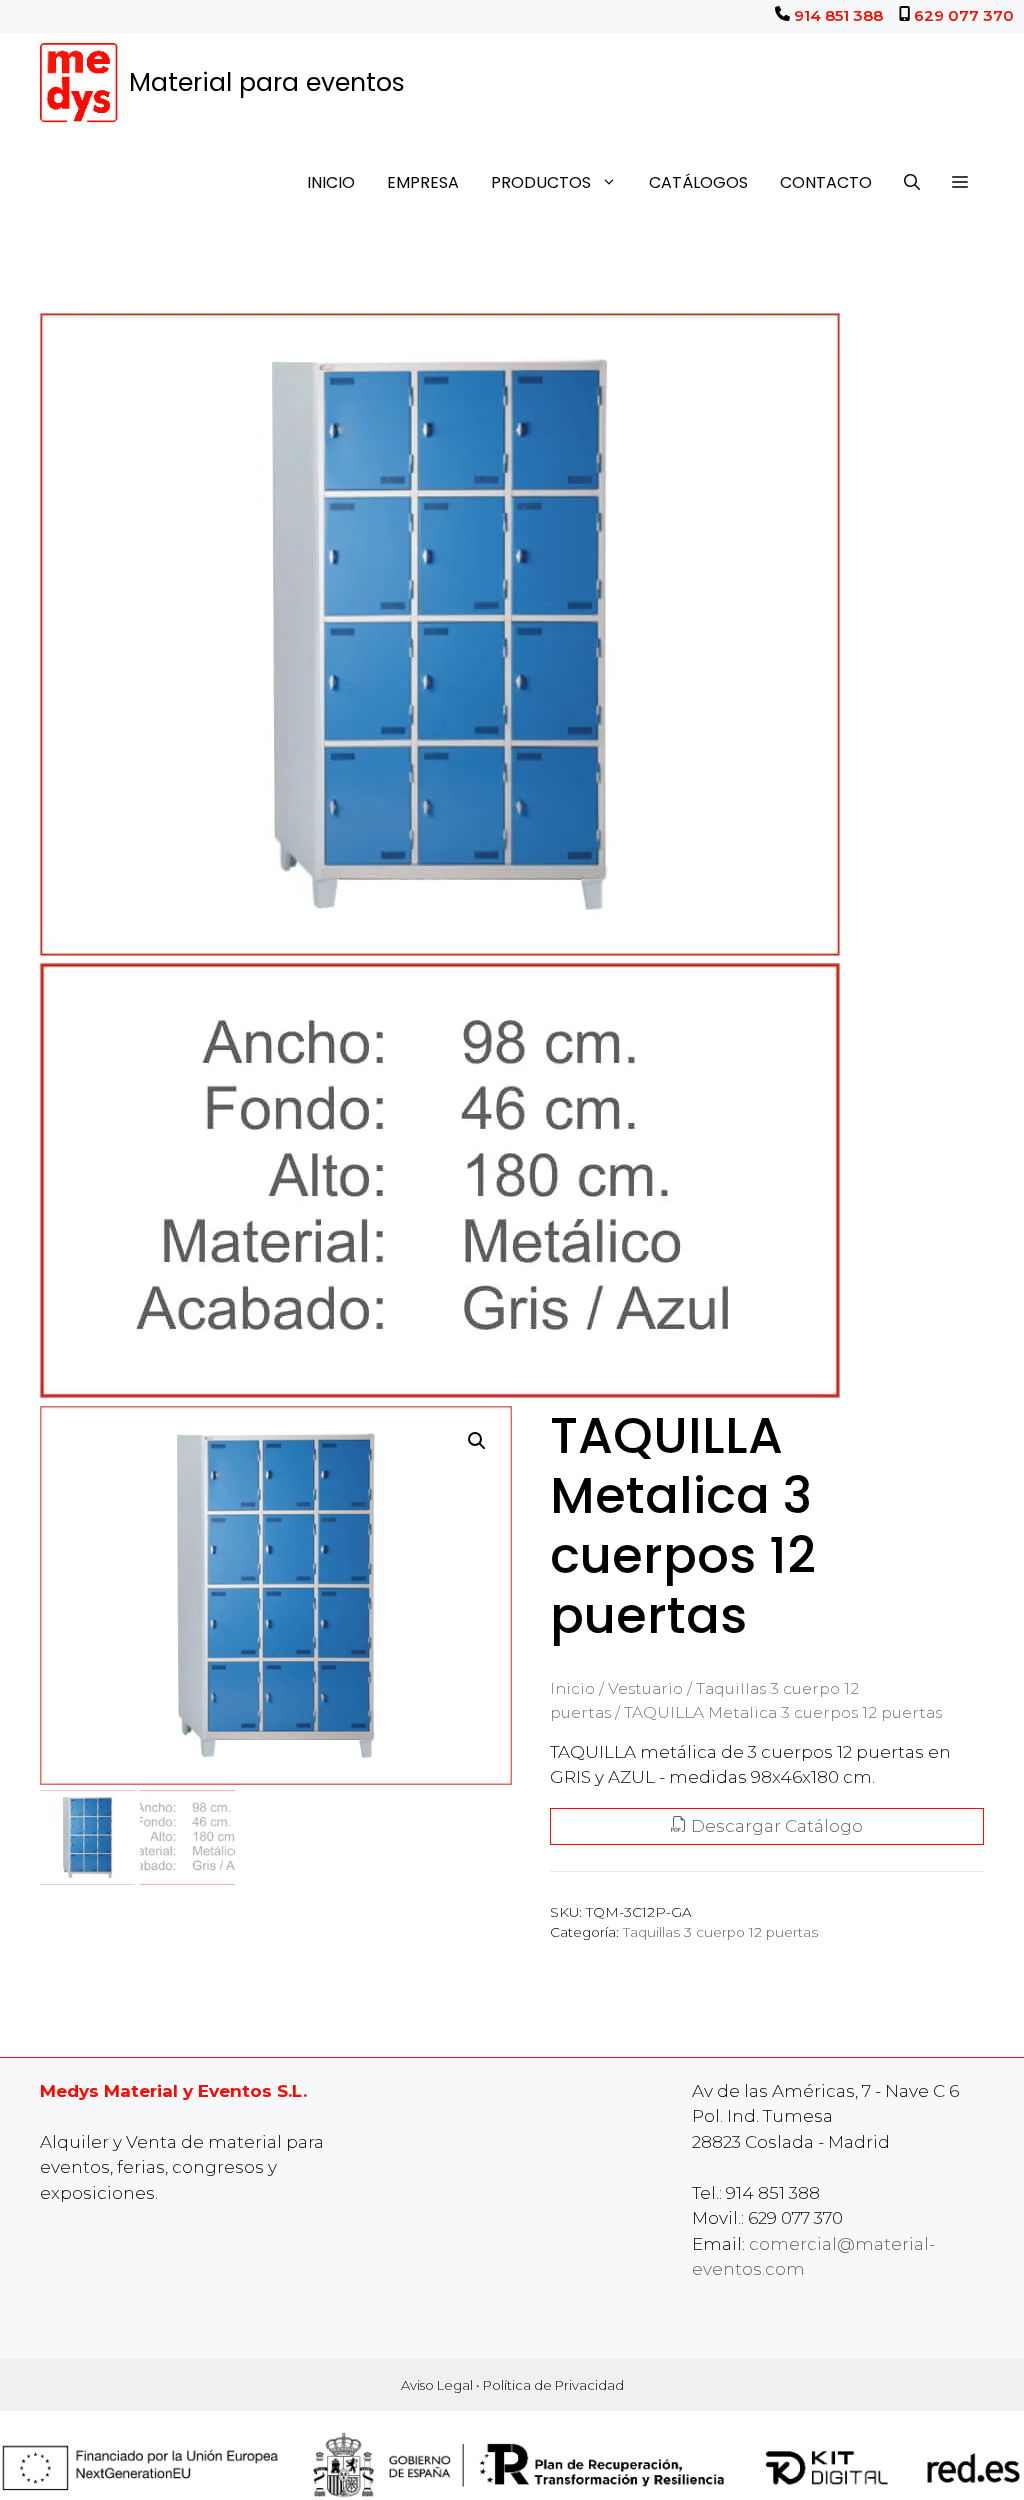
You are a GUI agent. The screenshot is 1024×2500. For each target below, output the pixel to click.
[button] (960, 183)
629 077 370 (964, 15)
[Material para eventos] (79, 83)
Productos (541, 182)
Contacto (826, 182)
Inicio (331, 182)
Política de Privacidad (553, 2385)
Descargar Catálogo (775, 1826)
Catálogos (698, 182)
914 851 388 (838, 15)
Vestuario (645, 1688)
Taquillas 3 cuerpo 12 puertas (720, 1932)
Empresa (423, 182)
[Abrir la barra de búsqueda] (912, 183)
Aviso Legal (437, 2385)
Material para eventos (267, 82)
